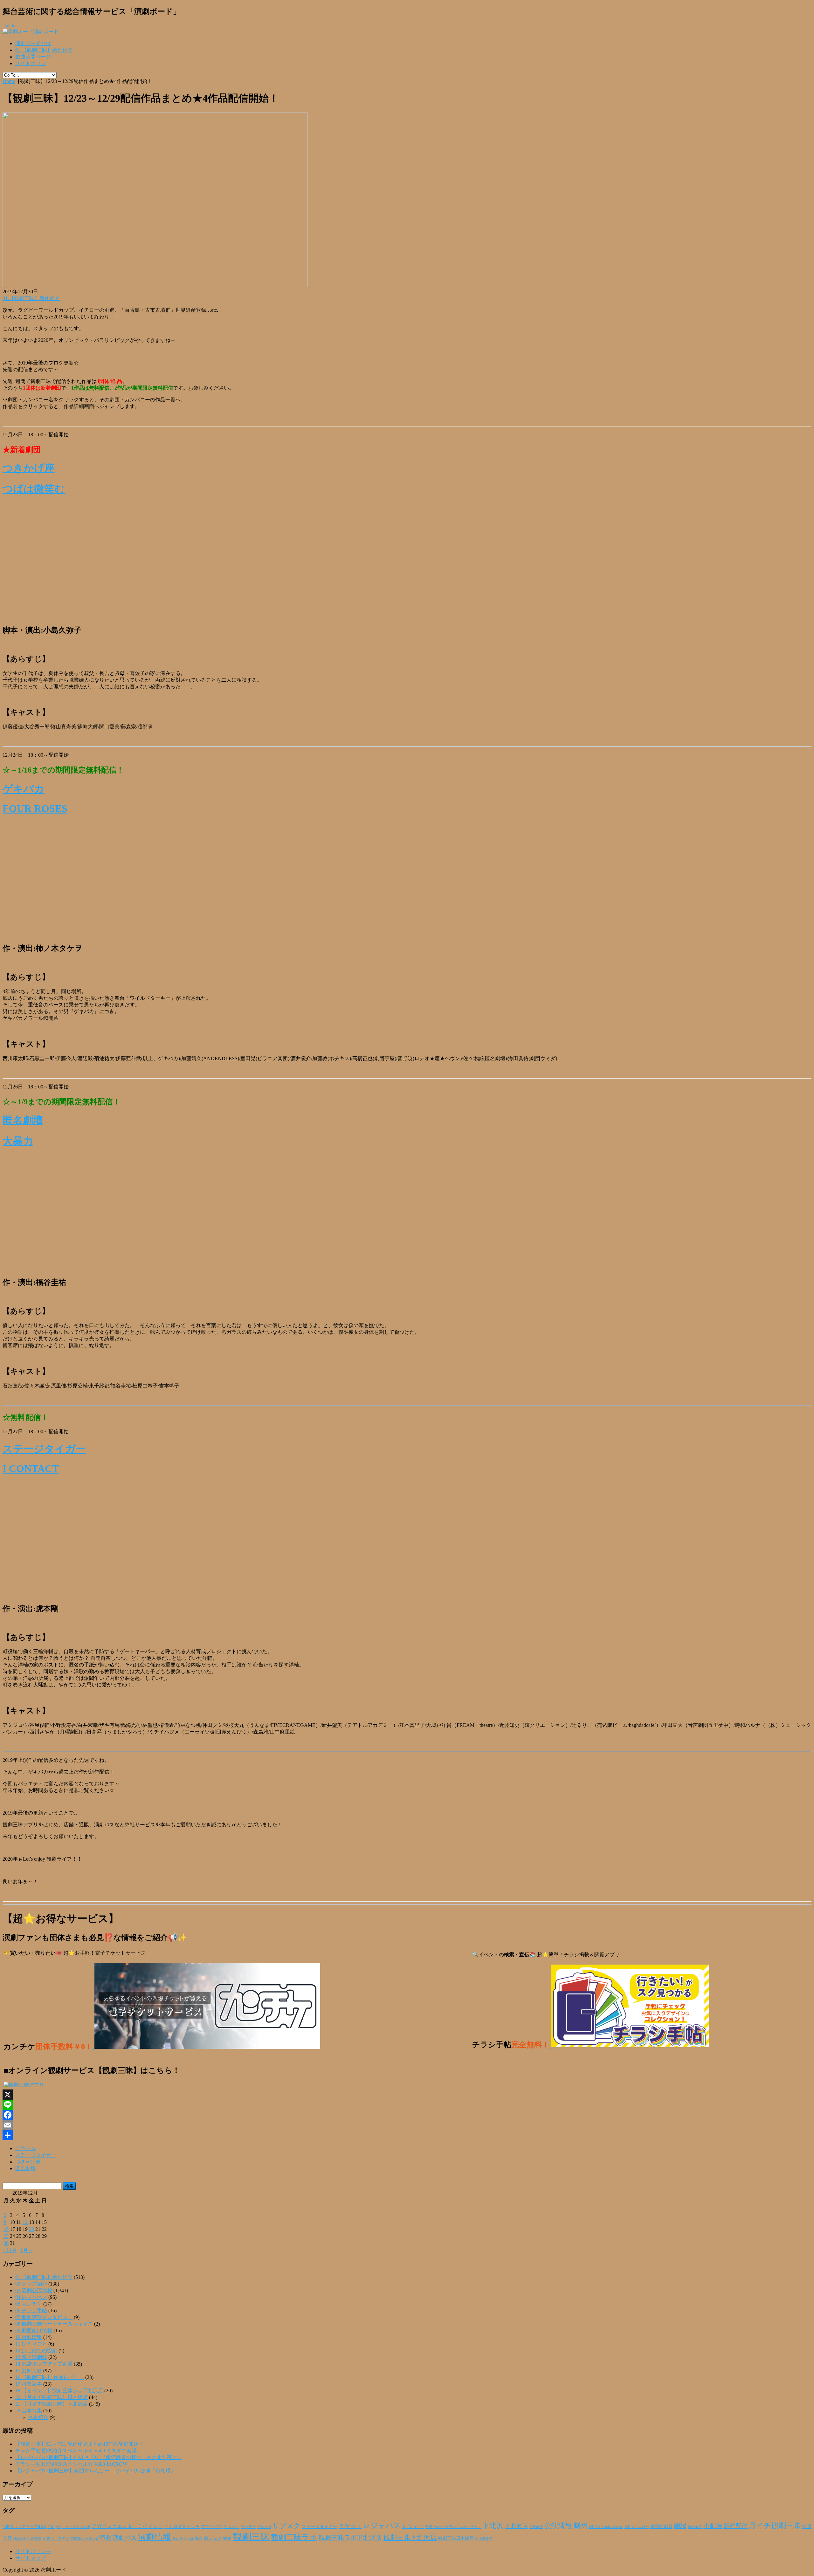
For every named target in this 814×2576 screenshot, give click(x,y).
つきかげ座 (29, 468)
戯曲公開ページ (33, 57)
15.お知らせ (29, 2371)
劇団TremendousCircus (606, 2527)
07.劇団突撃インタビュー (44, 2317)
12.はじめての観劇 (36, 2351)
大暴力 (18, 1141)
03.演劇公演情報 (34, 2290)
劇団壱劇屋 (661, 2527)
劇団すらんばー (637, 2527)
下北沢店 (516, 2526)
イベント (231, 2527)
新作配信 (735, 2526)
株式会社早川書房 (27, 2539)
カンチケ (248, 2527)
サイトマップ (31, 63)
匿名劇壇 (23, 1120)
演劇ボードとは (33, 43)
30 (6, 2243)
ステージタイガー (44, 1449)
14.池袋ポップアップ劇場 (44, 2364)
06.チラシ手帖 (31, 2310)
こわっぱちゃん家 (76, 2527)
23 (6, 2236)
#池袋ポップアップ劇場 (24, 2527)
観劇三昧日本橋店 (456, 2538)
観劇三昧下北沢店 (410, 2538)
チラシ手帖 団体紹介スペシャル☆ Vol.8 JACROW (71, 2464)
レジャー (413, 2526)
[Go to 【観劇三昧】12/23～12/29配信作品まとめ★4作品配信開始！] (155, 286)
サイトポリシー (33, 2551)
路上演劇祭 (484, 2539)
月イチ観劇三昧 (775, 2526)
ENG (51, 2527)
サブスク (286, 2526)
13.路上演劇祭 (31, 2357)
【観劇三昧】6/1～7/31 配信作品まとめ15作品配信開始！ (79, 2444)
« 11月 (10, 2250)
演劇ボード (46, 32)
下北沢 (493, 2526)
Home (9, 81)
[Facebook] (407, 2115)
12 (25, 2222)
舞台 (199, 2539)
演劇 (105, 2538)
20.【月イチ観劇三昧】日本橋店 (52, 2397)
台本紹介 (38, 2417)
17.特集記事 (29, 2384)
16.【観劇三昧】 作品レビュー (50, 2377)
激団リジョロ (183, 2539)
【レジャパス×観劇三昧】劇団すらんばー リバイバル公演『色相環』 (96, 2471)
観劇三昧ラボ (294, 2537)
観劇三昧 (251, 2537)
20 (31, 2229)
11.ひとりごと (31, 2344)
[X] (407, 2095)
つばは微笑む (34, 489)
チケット (350, 2526)
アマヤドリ (211, 2527)
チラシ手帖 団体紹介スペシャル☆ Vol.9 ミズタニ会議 (76, 2451)
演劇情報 (155, 2537)
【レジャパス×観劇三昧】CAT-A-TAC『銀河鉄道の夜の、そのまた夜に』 (99, 2457)
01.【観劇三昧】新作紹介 (44, 50)
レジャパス (382, 2525)
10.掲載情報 (29, 2337)
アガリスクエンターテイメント (127, 2526)
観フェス (213, 2538)
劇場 (680, 2526)
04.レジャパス (31, 2297)
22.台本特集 (29, 2411)
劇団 (580, 2526)
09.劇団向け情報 (34, 2331)
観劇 (227, 2538)
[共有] (407, 2135)
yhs (59, 2527)
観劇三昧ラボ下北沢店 (350, 2538)
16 (6, 2229)
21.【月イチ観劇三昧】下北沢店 (52, 2404)
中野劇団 (536, 2527)
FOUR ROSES (35, 808)
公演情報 (558, 2526)
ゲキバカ (24, 789)
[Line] (407, 2105)
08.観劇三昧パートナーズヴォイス (54, 2324)
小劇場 (713, 2526)
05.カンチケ (29, 2304)
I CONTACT (31, 1469)
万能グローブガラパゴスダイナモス (453, 2527)
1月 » (26, 2250)
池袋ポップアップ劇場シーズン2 (70, 2539)
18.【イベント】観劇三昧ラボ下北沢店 (59, 2391)
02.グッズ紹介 (31, 2284)
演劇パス (125, 2538)
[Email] (407, 2125)
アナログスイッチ (182, 2527)
